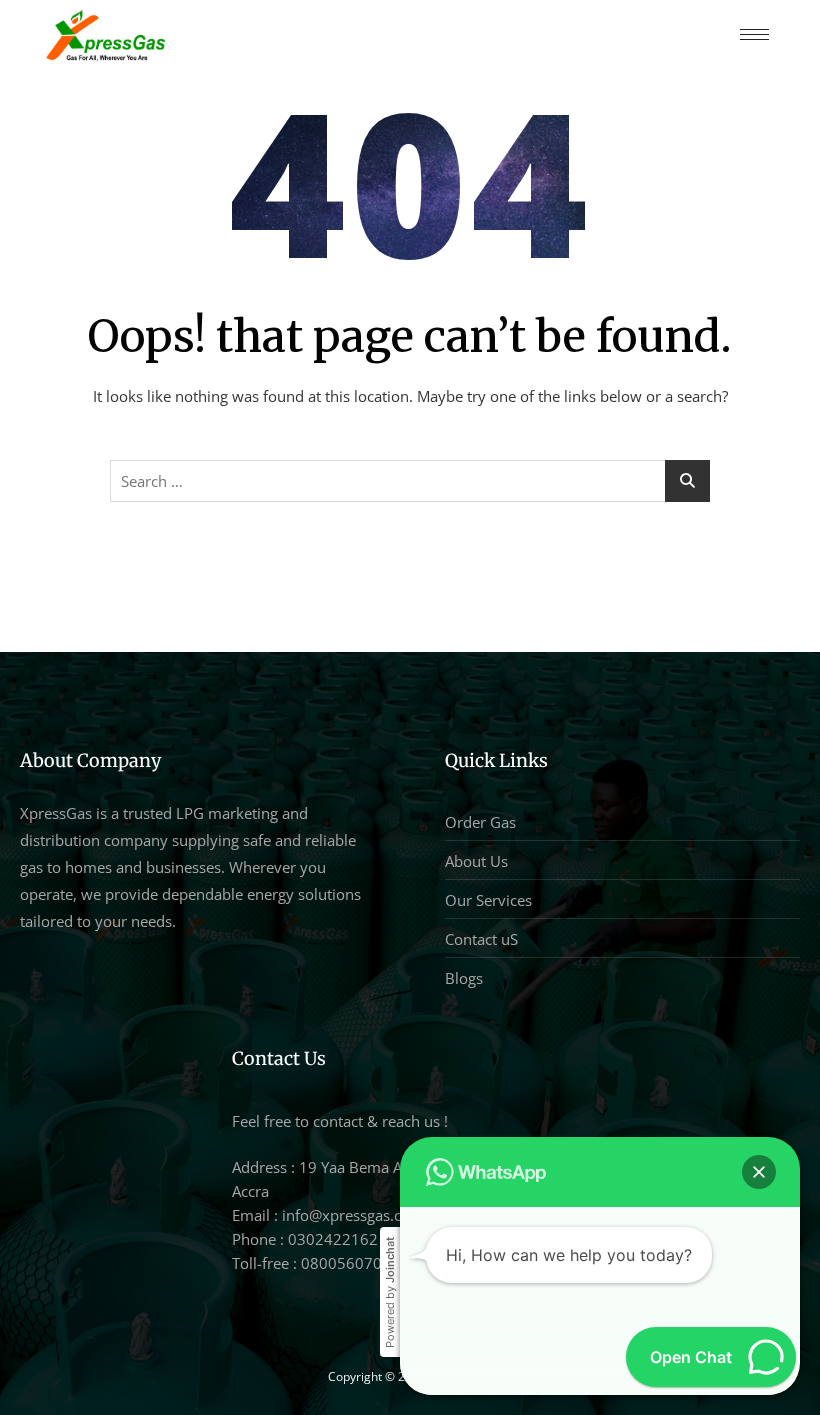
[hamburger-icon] (754, 34)
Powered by (390, 1292)
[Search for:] (410, 481)
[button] (759, 1172)
